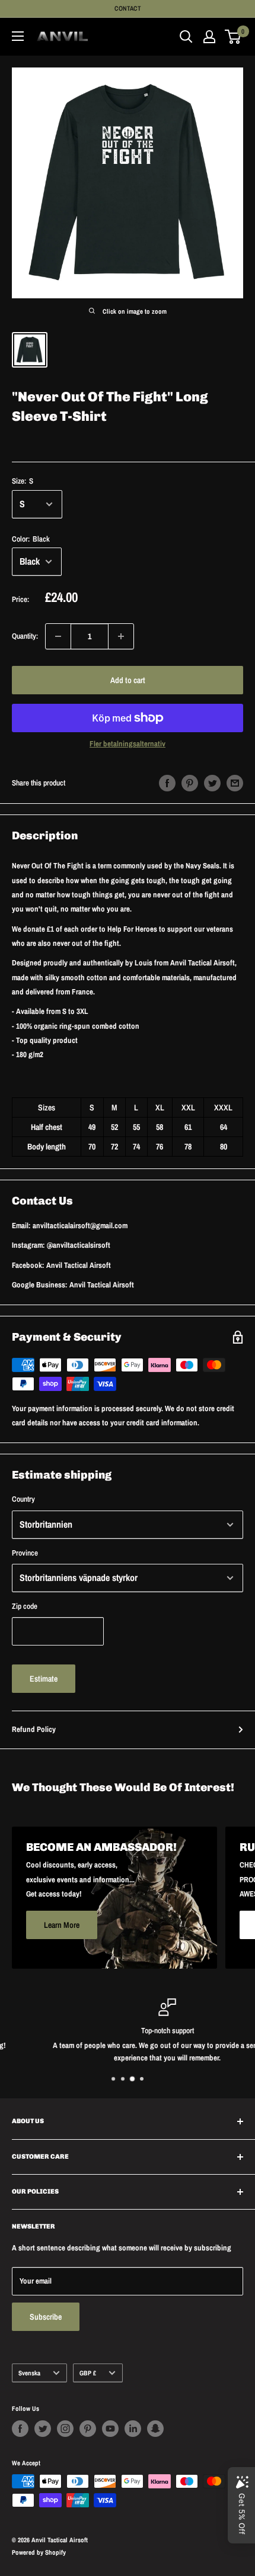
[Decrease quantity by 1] (58, 636)
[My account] (209, 37)
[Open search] (186, 37)
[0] (233, 37)
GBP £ (88, 2373)
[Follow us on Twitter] (43, 2429)
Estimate (44, 1679)
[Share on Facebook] (167, 783)
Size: (23, 481)
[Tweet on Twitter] (212, 783)
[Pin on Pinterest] (190, 783)
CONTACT (128, 8)
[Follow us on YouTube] (110, 2429)
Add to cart (128, 680)
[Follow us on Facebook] (20, 2429)
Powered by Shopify (39, 2552)
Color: (31, 539)
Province (25, 1553)
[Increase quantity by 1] (121, 636)
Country (23, 1499)
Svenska (29, 2373)
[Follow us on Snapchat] (155, 2429)
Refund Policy (34, 1729)
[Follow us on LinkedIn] (133, 2429)
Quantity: (25, 636)
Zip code (25, 1606)
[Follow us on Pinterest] (88, 2429)
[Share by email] (235, 783)
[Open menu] (18, 36)
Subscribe (46, 2317)
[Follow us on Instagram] (65, 2429)
